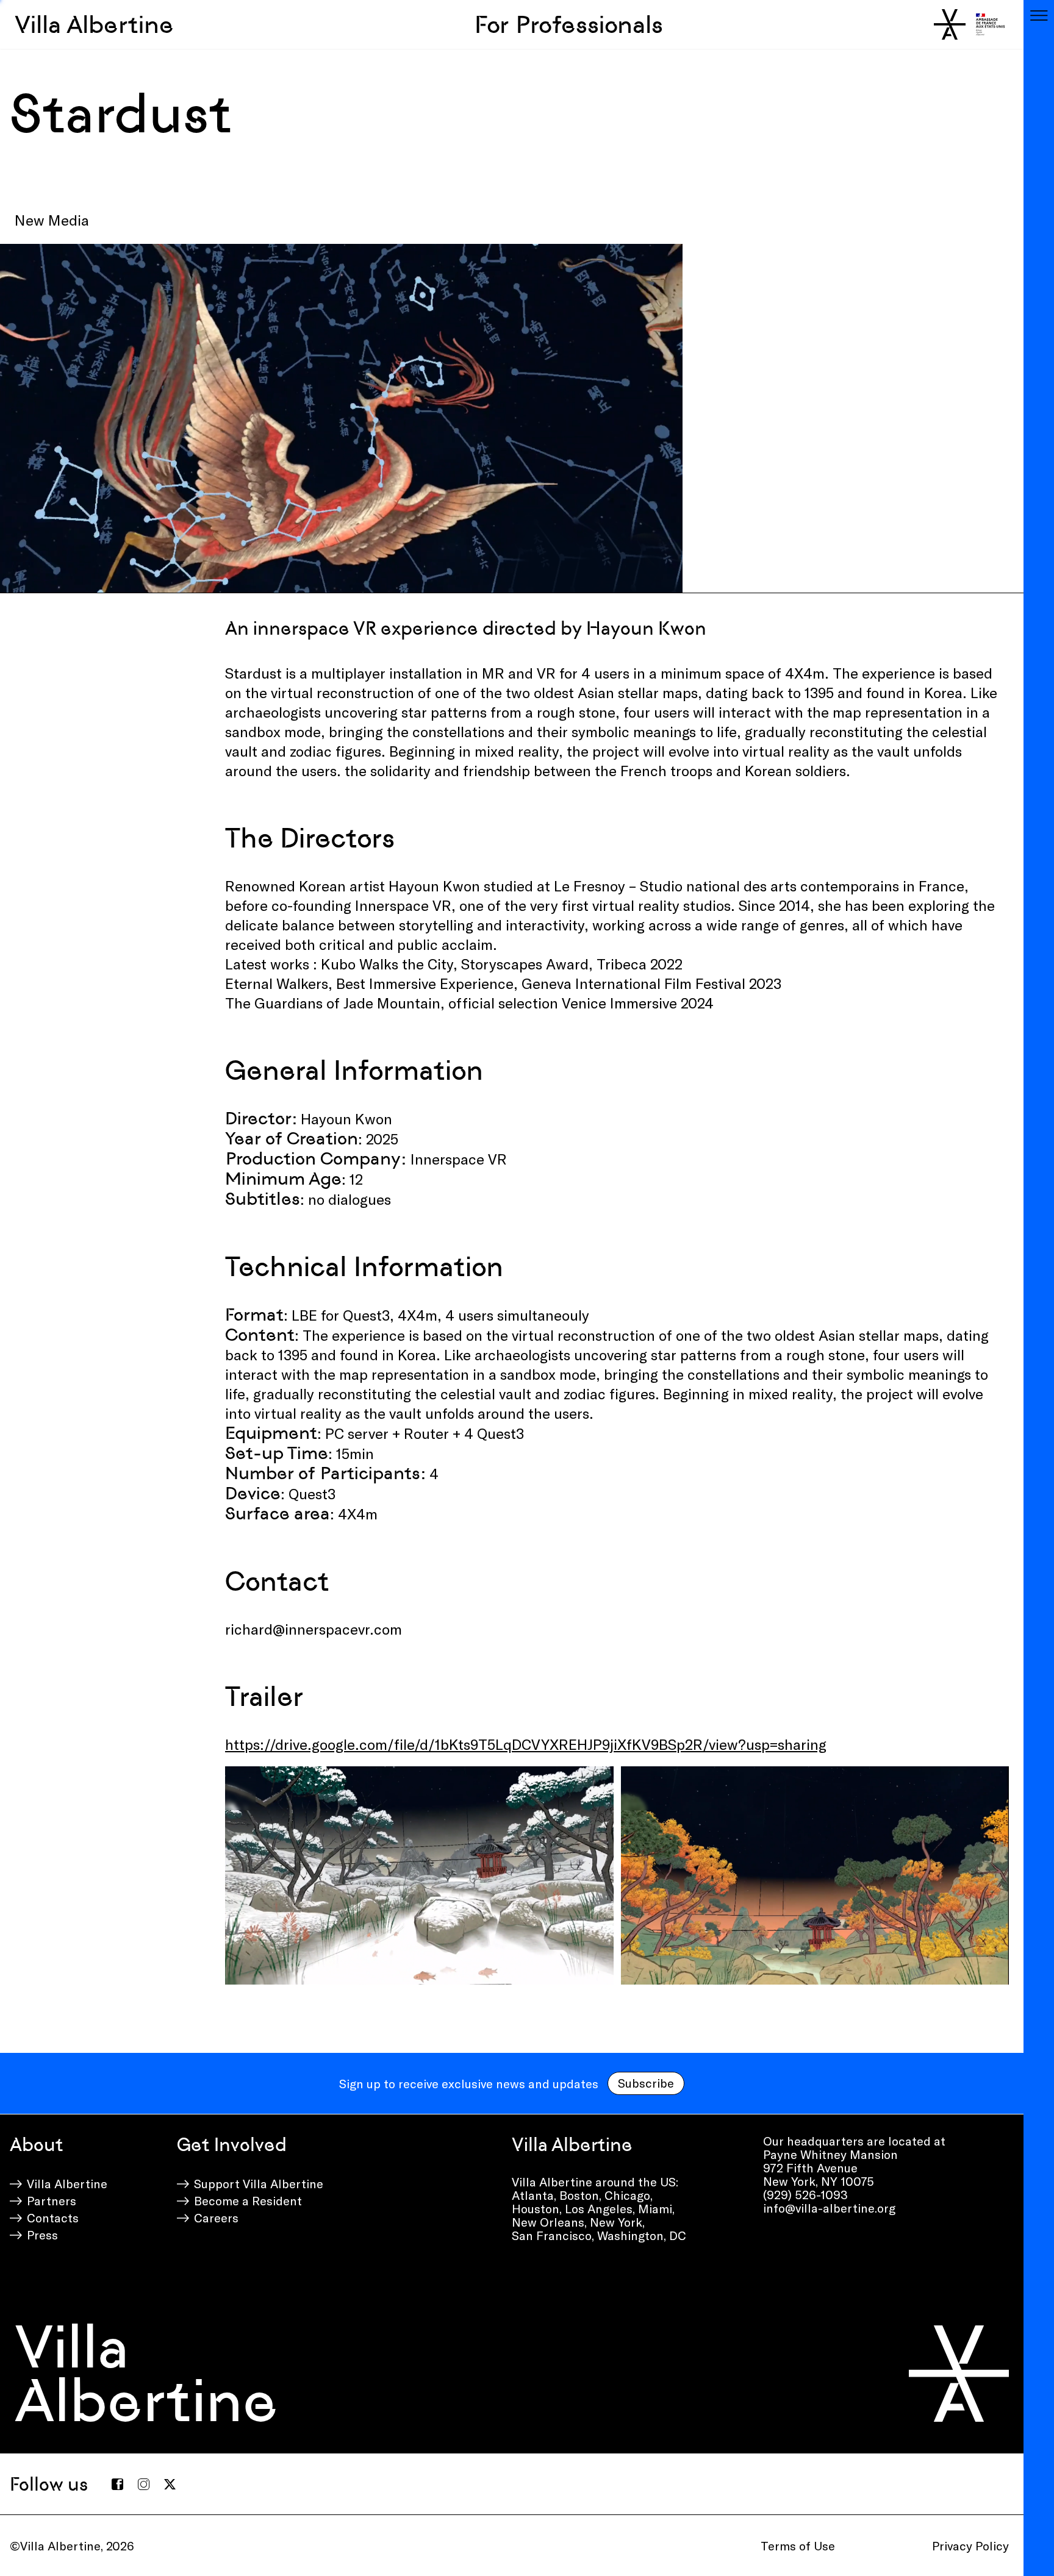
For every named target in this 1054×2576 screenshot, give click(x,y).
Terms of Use (798, 2546)
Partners (52, 2200)
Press (42, 2235)
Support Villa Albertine (259, 2183)
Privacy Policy (970, 2546)
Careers (216, 2217)
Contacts (53, 2217)
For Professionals (569, 24)
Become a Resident (248, 2200)
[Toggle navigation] (1039, 15)
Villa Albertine (94, 24)
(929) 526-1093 (805, 2194)
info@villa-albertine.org (829, 2208)
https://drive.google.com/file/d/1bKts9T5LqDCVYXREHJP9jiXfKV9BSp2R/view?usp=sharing (526, 1744)
